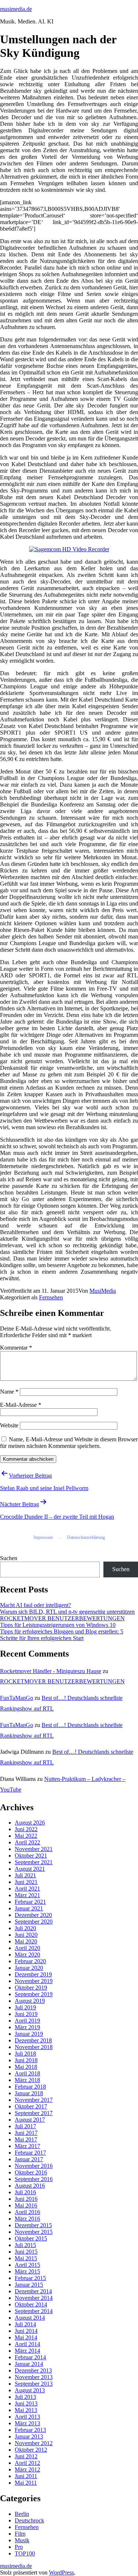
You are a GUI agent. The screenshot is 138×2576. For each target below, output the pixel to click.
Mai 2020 (26, 1941)
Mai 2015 (26, 2258)
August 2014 (30, 2318)
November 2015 (34, 2232)
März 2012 (27, 2469)
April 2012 (27, 2463)
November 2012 (34, 2443)
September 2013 (34, 2384)
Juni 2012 (26, 2456)
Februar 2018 (30, 2087)
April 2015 (27, 2265)
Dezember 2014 (33, 2291)
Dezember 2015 (33, 2225)
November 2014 (34, 2298)
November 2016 (34, 2166)
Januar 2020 (29, 1968)
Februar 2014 (30, 2357)
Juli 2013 (25, 2397)
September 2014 (34, 2311)
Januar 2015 (29, 2285)
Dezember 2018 (33, 2040)
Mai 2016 (26, 2205)
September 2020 (34, 1922)
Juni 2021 (26, 1882)
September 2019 (34, 1994)
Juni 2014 (26, 2331)
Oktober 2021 (31, 1856)
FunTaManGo (17, 1698)
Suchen (9, 1558)
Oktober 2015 (31, 2238)
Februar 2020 (30, 1961)
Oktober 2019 (31, 1988)
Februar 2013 (30, 2430)
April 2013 (27, 2417)
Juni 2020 (26, 1935)
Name (9, 1392)
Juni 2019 (26, 2014)
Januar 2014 (29, 2364)
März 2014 (27, 2351)
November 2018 (34, 2047)
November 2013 (34, 2377)
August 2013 (30, 2390)
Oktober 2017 (31, 2106)
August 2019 (30, 2001)
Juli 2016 (25, 2192)
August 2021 (30, 1869)
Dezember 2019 (33, 1974)
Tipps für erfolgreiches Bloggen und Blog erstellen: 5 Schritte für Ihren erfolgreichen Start (62, 1635)
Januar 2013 (29, 2436)
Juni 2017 (26, 2133)
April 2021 (27, 1889)
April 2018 (27, 2073)
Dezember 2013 (33, 2370)
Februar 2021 (30, 1902)
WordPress (61, 2573)
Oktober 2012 (31, 2450)
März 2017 (27, 2146)
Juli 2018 (25, 2054)
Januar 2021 (29, 1908)
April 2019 (27, 2021)
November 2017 (34, 2100)
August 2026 (30, 1823)
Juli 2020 (25, 1928)
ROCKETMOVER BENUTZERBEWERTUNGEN (62, 1618)
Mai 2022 (26, 1836)
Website (9, 1425)
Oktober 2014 (31, 2304)
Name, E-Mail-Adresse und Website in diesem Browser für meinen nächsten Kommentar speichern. (69, 1443)
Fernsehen (51, 1297)
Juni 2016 (26, 2199)
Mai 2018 (26, 2067)
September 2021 (34, 1862)
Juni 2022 (26, 1829)
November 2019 (34, 1981)
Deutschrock (29, 2520)
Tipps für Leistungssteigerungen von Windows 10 (58, 1625)
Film (20, 2534)
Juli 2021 (25, 1875)
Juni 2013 (26, 2403)
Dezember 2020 (33, 1915)
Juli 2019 (25, 2007)
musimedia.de (16, 9)
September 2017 (34, 2113)
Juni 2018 (26, 2060)
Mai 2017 (26, 2139)
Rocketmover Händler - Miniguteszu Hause (51, 1671)
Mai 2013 (26, 2410)
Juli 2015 (25, 2245)
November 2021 (34, 1849)
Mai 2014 (26, 2337)
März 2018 (27, 2080)
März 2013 (27, 2423)
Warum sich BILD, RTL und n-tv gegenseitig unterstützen (67, 1612)
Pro (19, 2547)
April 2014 (27, 2344)
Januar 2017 (29, 2159)
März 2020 (27, 1955)
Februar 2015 (30, 2278)
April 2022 (27, 1842)
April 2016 (27, 2212)
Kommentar (16, 1348)
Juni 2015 (26, 2252)
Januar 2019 (29, 2034)
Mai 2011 (26, 2483)
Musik (22, 2540)
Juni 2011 (26, 2476)
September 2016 (34, 2179)
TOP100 (25, 2553)
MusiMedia (103, 1291)
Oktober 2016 (31, 2172)
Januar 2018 (29, 2093)
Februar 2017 (30, 2153)
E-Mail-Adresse (21, 1405)
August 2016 (30, 2186)
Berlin (22, 2514)
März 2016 (27, 2219)
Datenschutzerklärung (86, 1537)
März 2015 (27, 2271)
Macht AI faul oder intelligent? (36, 1605)
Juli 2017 (25, 2126)
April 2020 (27, 1948)
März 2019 (27, 2027)
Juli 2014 (25, 2324)
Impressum (43, 1537)
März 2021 (27, 1895)
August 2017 (30, 2120)
